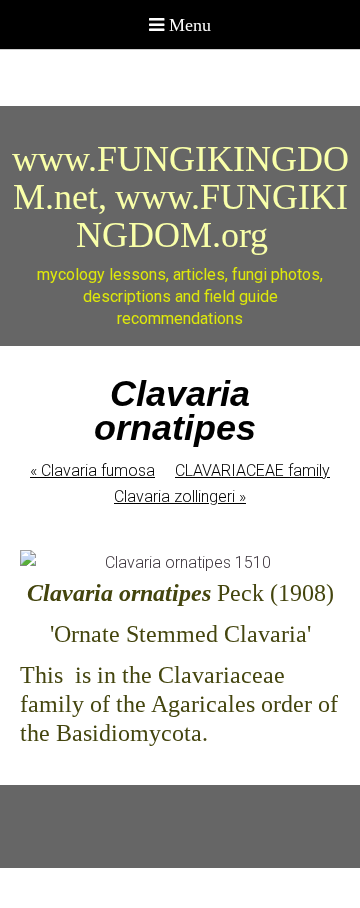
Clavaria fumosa (92, 470)
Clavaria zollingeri (180, 496)
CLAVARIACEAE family (252, 470)
